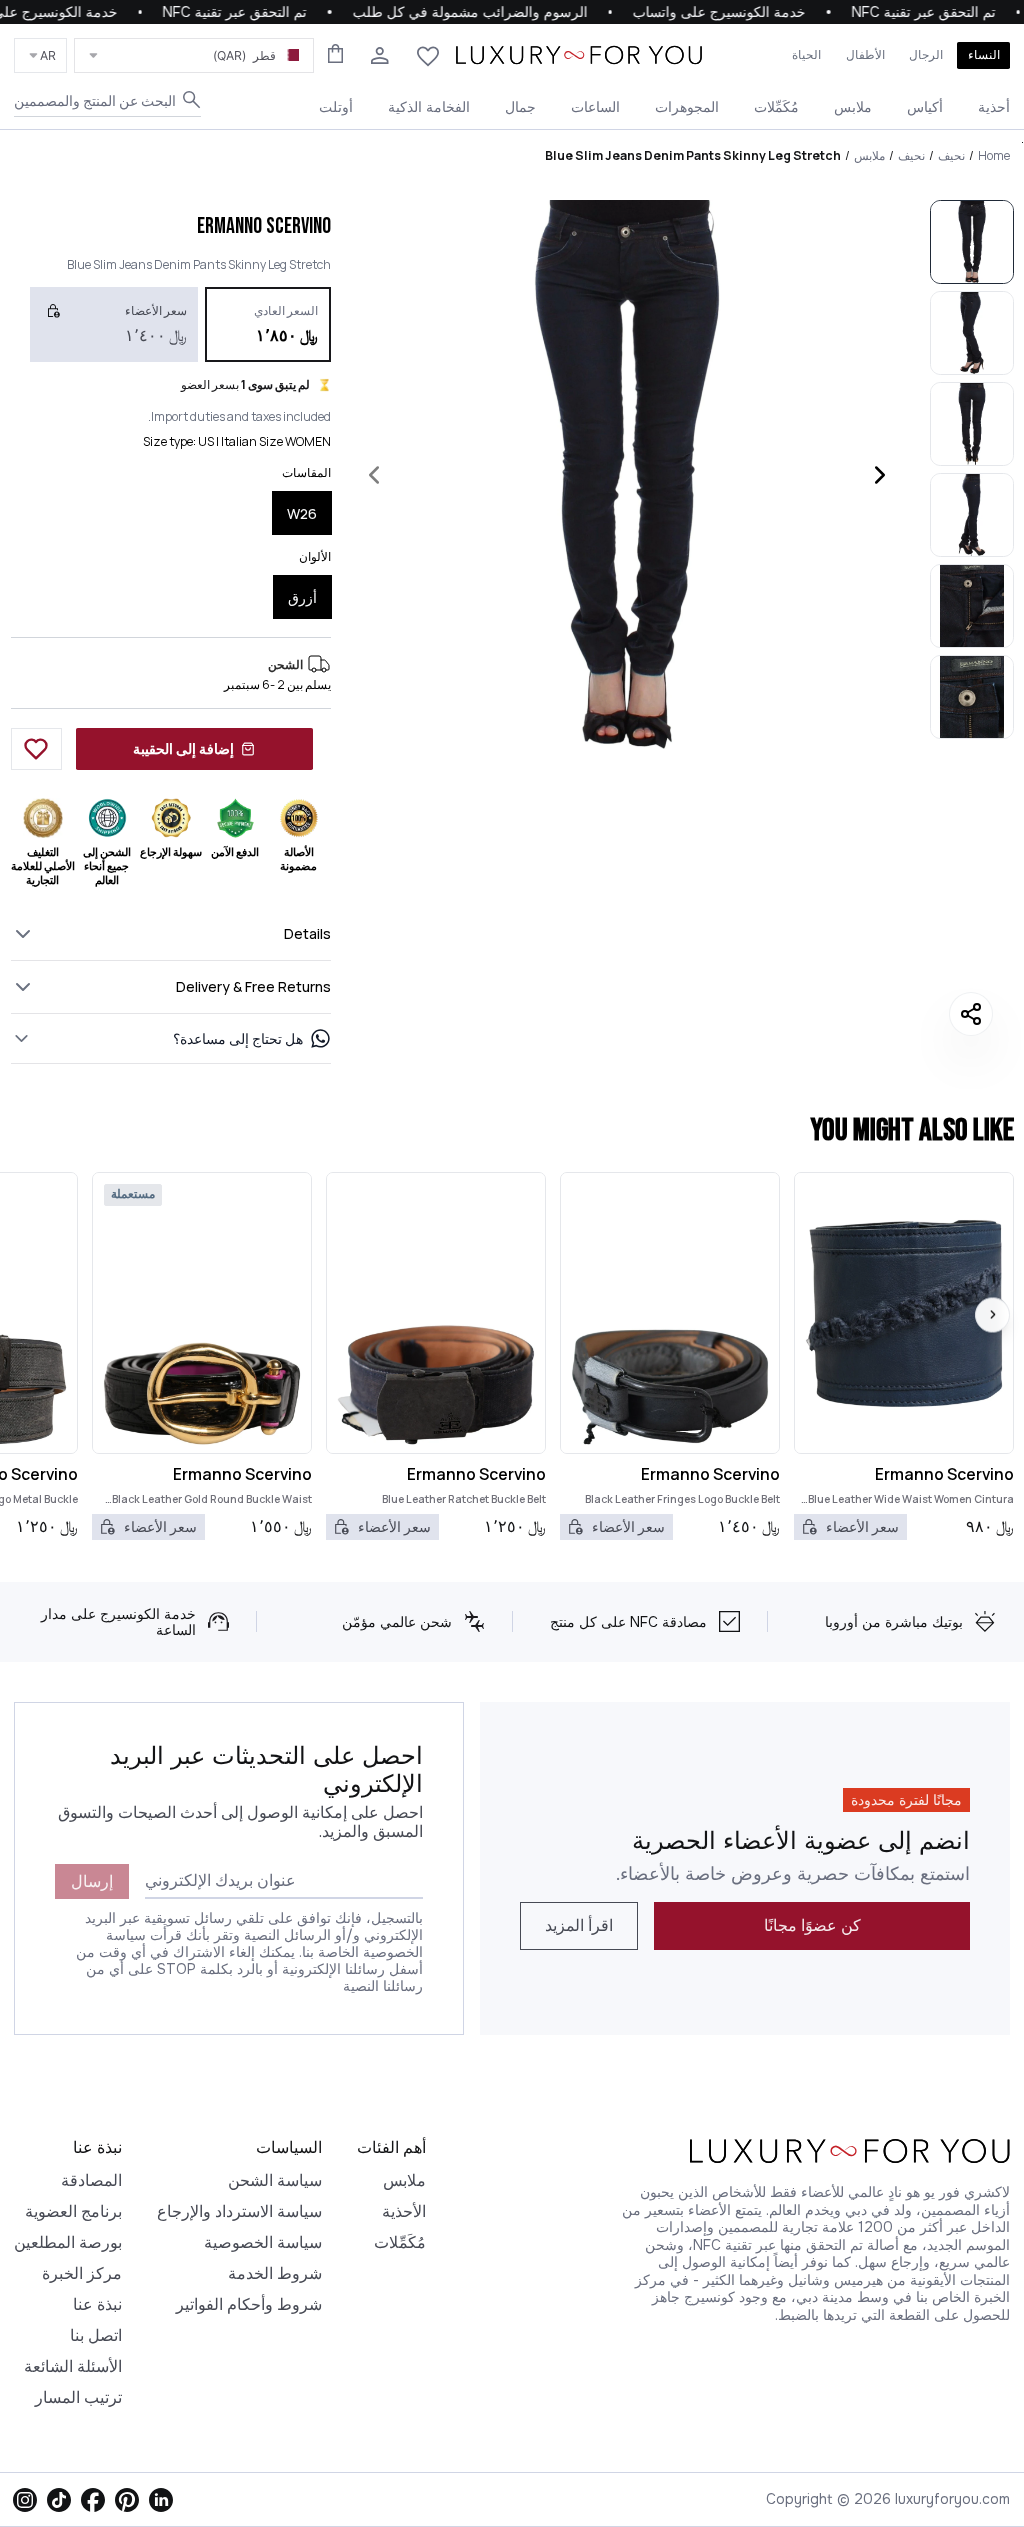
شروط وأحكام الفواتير (249, 2304)
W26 (302, 513)
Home (994, 155)
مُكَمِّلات (776, 107)
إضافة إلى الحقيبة (183, 748)
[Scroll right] (992, 1314)
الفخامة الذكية (429, 107)
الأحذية (404, 2211)
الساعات (595, 107)
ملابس (853, 107)
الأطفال (865, 54)
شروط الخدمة (275, 2273)
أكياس (925, 107)
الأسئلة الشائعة (73, 2366)
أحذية (994, 107)
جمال (520, 107)
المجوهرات (687, 107)
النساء (984, 54)
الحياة (806, 54)
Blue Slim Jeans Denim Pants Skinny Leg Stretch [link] (693, 155)
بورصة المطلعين (68, 2242)
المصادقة (91, 2180)
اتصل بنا (96, 2335)
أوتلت (336, 107)
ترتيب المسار (78, 2397)
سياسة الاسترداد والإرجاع (239, 2211)
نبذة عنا (97, 2304)
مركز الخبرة (82, 2273)
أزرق (302, 597)
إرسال (92, 1881)
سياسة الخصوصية (263, 2242)
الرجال (926, 54)
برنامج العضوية (73, 2211)
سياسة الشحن (275, 2180)
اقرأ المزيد (579, 1925)
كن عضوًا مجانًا (812, 1925)
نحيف (951, 155)
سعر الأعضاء (862, 1526)
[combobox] (194, 55)
